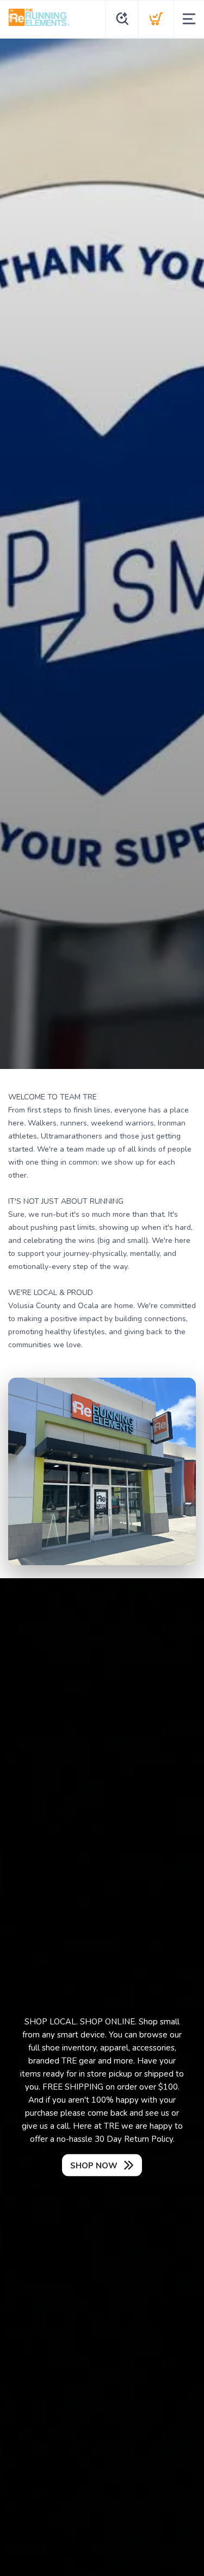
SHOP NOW (94, 2166)
